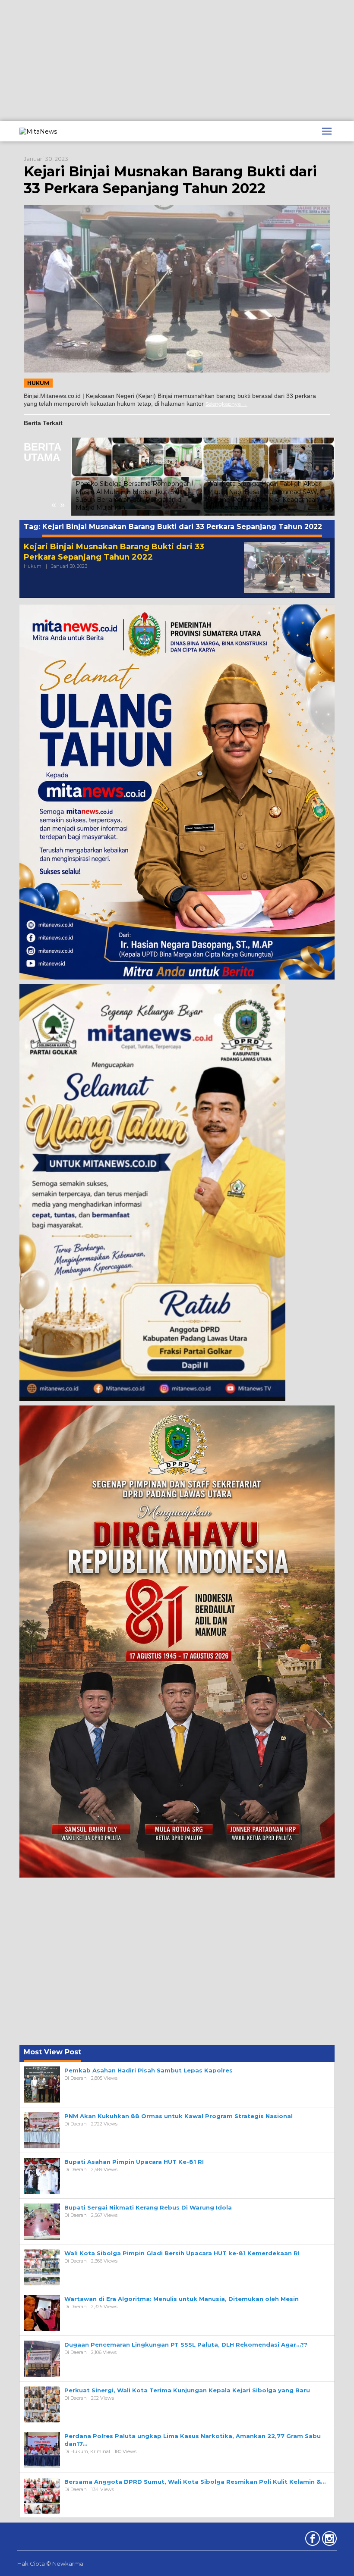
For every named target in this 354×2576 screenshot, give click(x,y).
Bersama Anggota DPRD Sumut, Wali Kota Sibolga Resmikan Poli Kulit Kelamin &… (195, 2482)
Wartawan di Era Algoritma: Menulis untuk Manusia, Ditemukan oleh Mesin (265, 504)
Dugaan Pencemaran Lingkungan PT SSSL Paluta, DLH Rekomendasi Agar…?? (186, 2344)
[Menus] (327, 131)
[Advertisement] (177, 60)
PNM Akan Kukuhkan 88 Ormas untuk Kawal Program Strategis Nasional (179, 2116)
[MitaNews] (38, 131)
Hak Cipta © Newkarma (50, 2563)
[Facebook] (311, 2540)
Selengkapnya (223, 404)
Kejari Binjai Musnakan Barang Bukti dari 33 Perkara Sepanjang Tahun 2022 (170, 180)
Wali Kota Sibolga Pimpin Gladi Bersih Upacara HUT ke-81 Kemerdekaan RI (182, 2253)
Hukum (38, 383)
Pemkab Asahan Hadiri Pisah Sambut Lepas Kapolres (149, 2070)
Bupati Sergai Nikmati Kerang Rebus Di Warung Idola (148, 2207)
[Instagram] (328, 2540)
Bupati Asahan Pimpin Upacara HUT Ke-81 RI (134, 2162)
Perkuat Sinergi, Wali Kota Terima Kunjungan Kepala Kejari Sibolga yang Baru (187, 2390)
